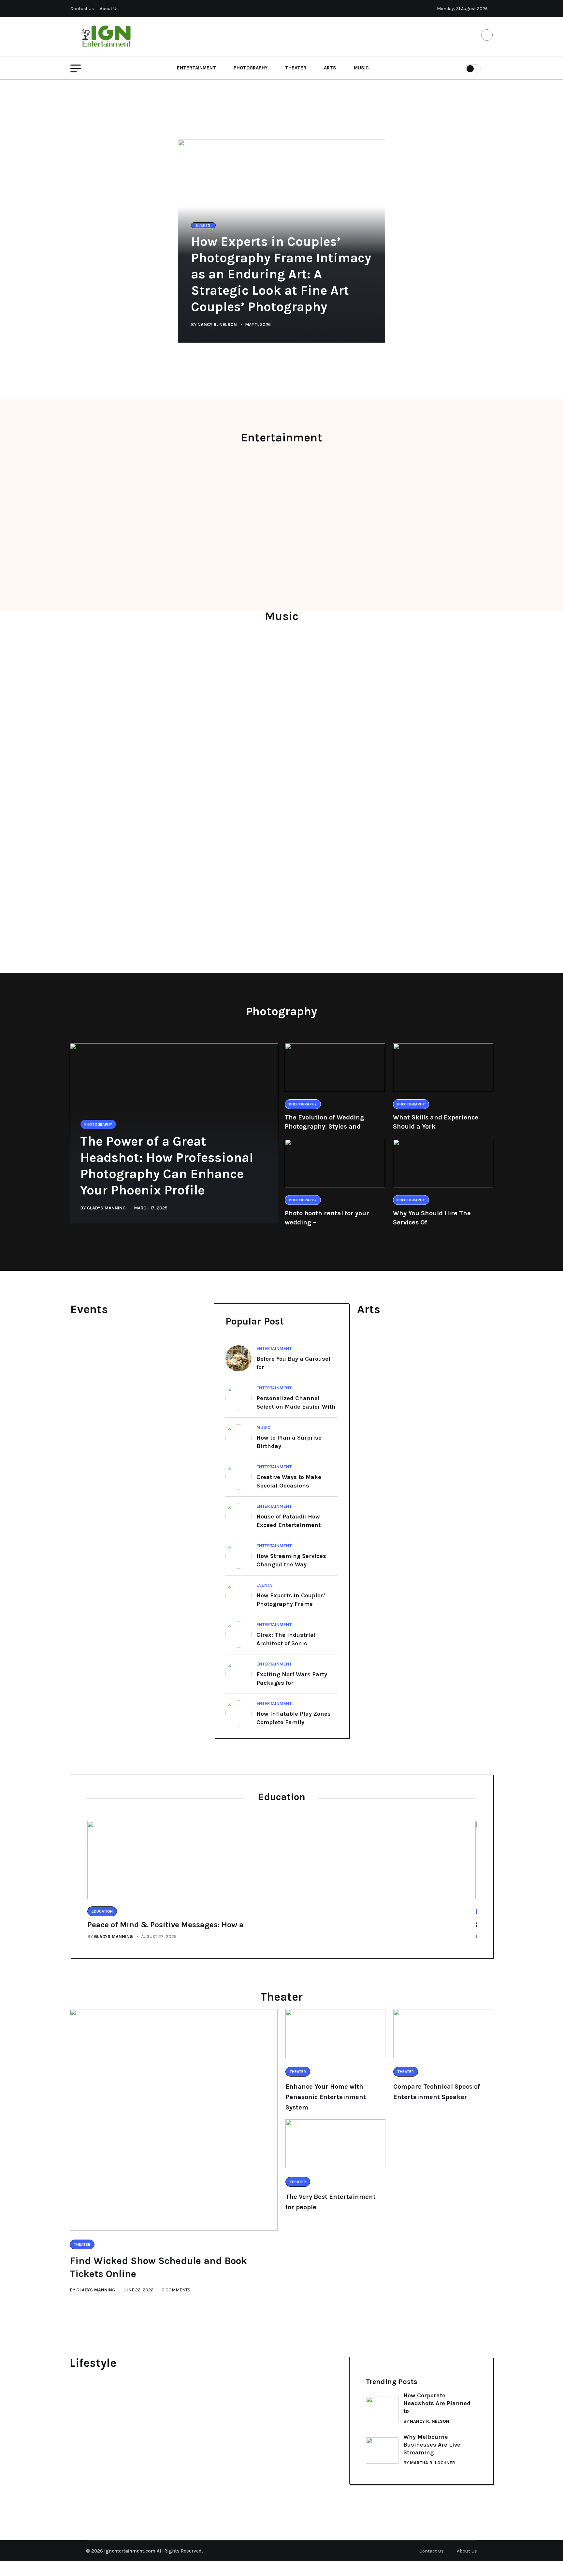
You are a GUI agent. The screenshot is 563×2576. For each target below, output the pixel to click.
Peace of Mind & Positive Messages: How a (166, 1925)
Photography (251, 68)
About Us (109, 9)
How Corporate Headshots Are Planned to (437, 2403)
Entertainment (196, 68)
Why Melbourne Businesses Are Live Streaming (432, 2445)
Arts (330, 68)
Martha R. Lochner (433, 2463)
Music (361, 68)
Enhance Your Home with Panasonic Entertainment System (326, 2097)
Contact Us (82, 9)
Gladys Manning (106, 1208)
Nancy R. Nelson (217, 325)
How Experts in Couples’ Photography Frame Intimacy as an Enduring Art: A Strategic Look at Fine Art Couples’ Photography (281, 274)
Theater (296, 68)
